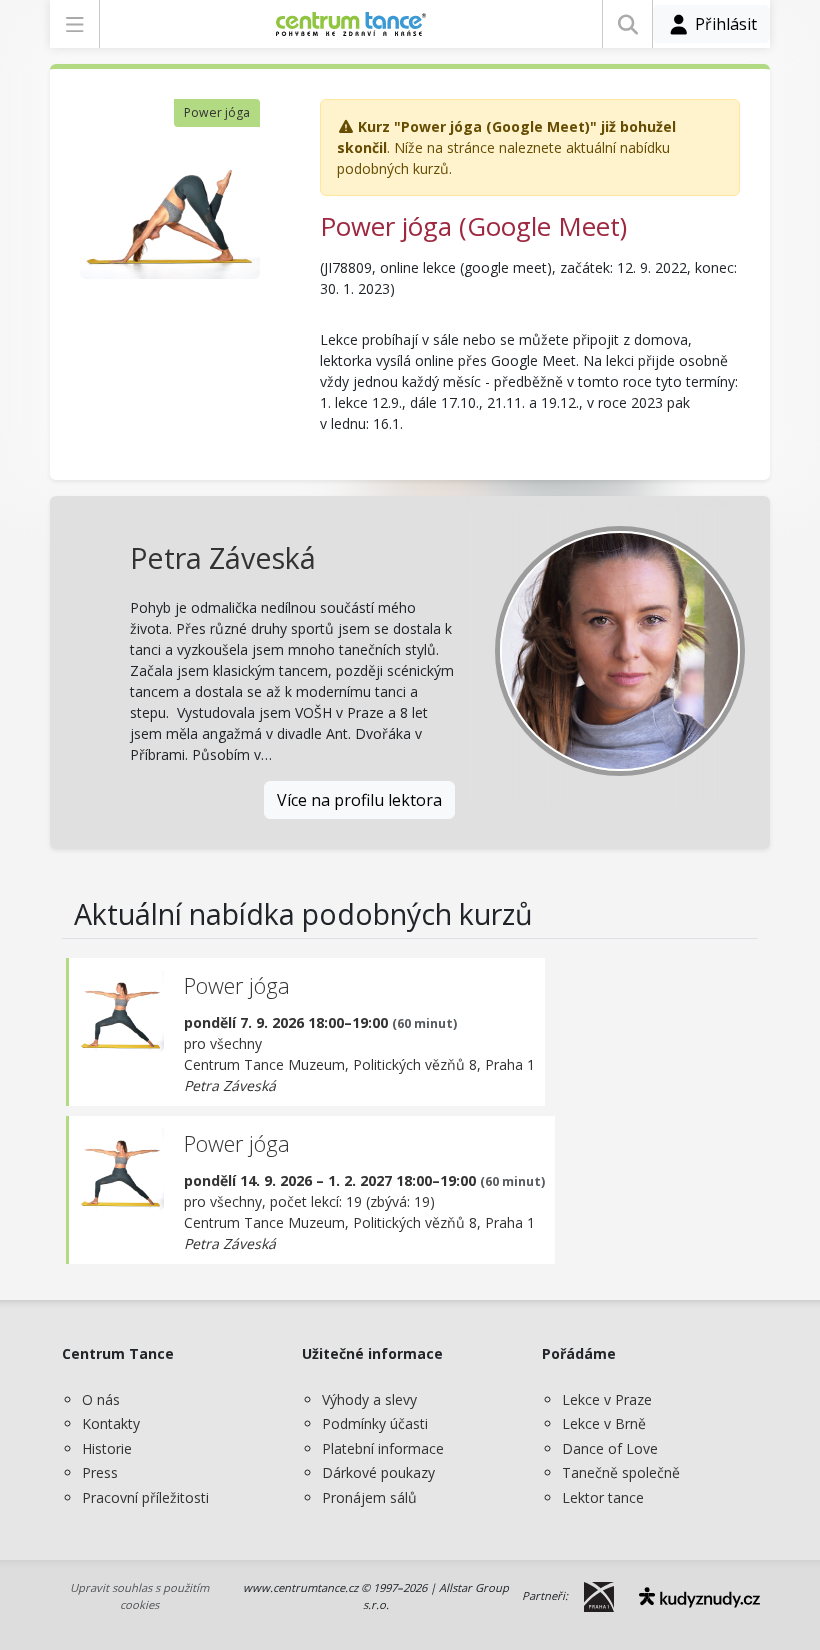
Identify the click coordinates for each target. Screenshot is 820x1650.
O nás (101, 1399)
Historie (107, 1448)
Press (100, 1472)
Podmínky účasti (375, 1423)
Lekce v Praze (607, 1399)
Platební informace (383, 1448)
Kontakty (111, 1423)
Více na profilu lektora (359, 800)
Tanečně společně (621, 1472)
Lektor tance (603, 1497)
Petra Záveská (223, 557)
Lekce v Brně (604, 1423)
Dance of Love (610, 1448)
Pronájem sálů (369, 1497)
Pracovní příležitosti (145, 1497)
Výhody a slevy (369, 1399)
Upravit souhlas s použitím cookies (139, 1596)
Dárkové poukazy (378, 1472)
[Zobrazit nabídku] (74, 24)
